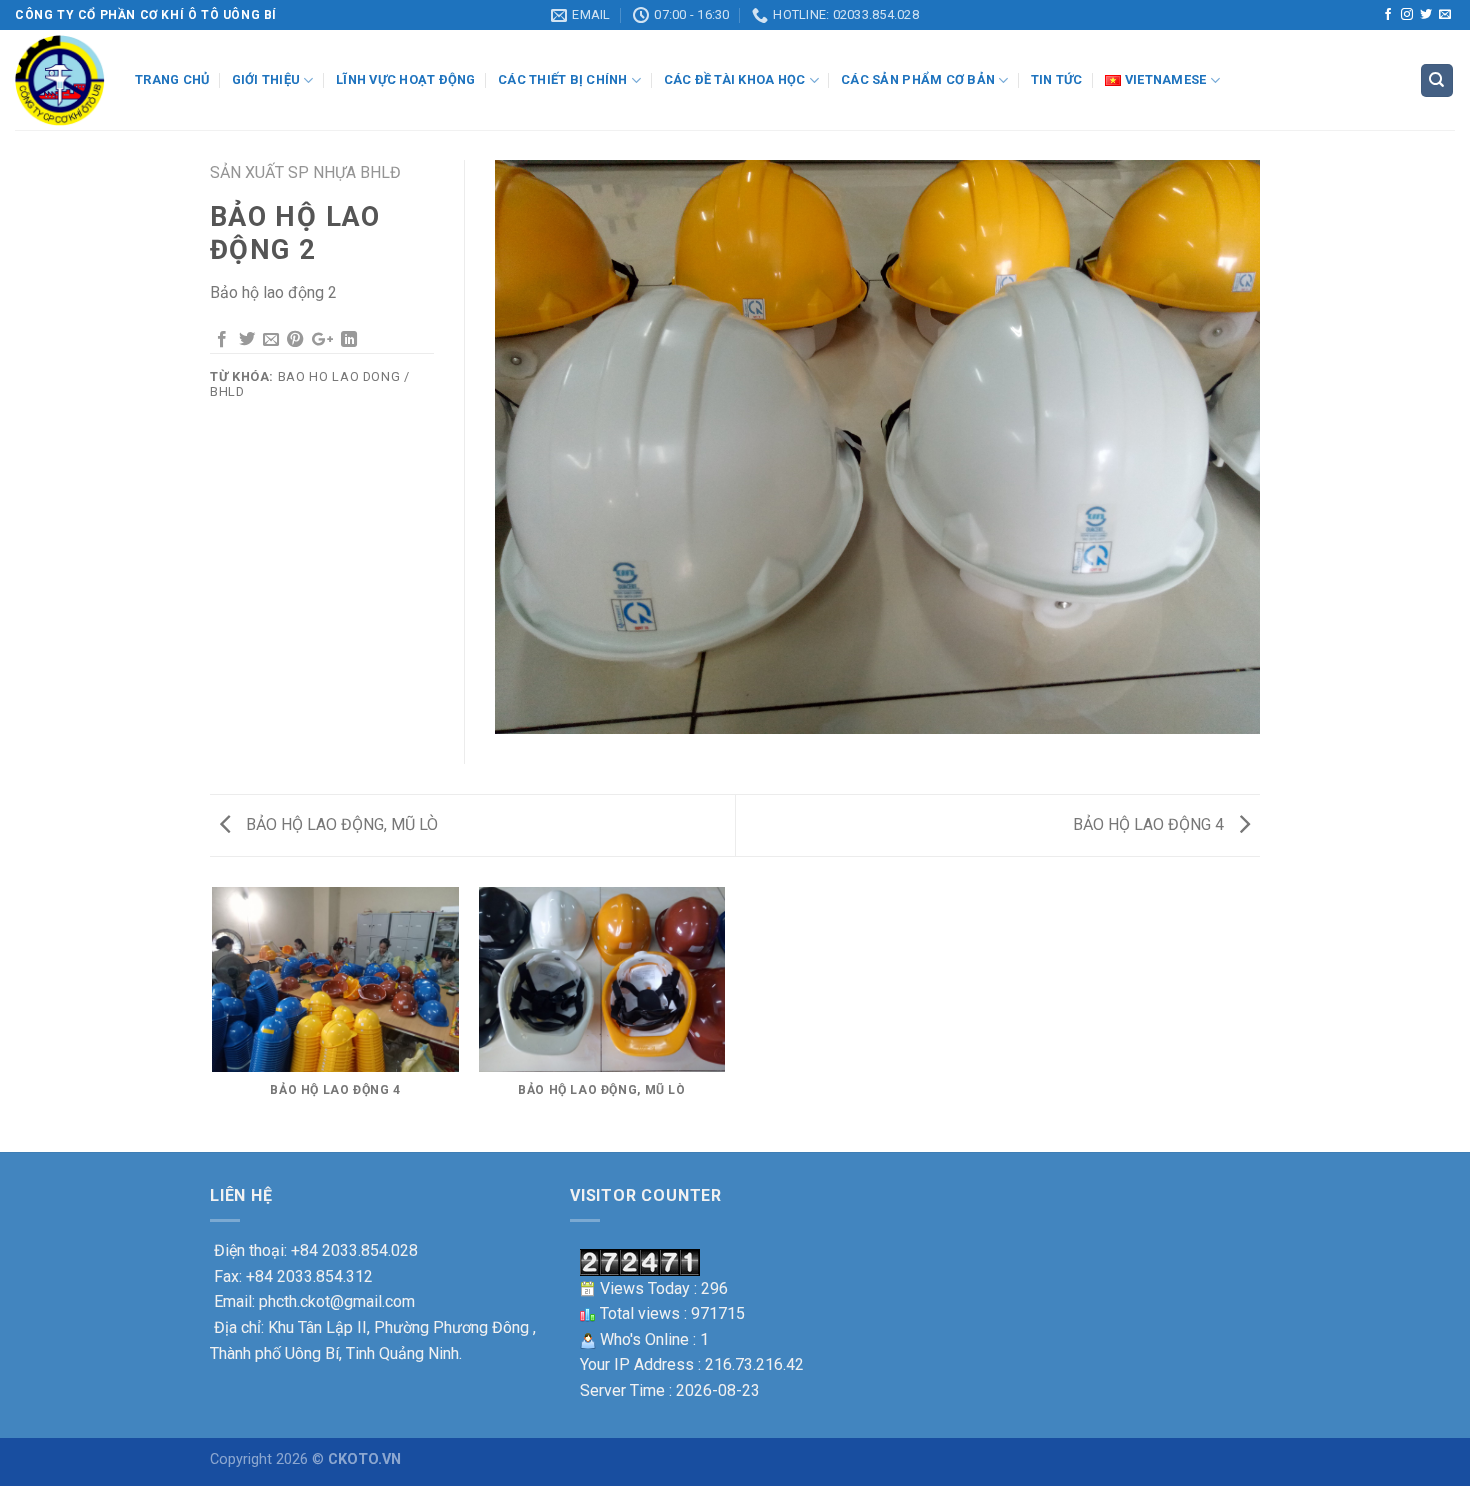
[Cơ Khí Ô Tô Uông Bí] (60, 80)
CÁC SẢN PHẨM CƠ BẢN (918, 79)
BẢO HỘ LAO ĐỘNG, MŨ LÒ (340, 824)
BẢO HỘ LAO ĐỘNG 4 (1150, 824)
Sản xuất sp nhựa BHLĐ (305, 172)
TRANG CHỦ (172, 79)
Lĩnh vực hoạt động (406, 79)
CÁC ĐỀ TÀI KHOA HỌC (735, 79)
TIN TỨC (1057, 79)
